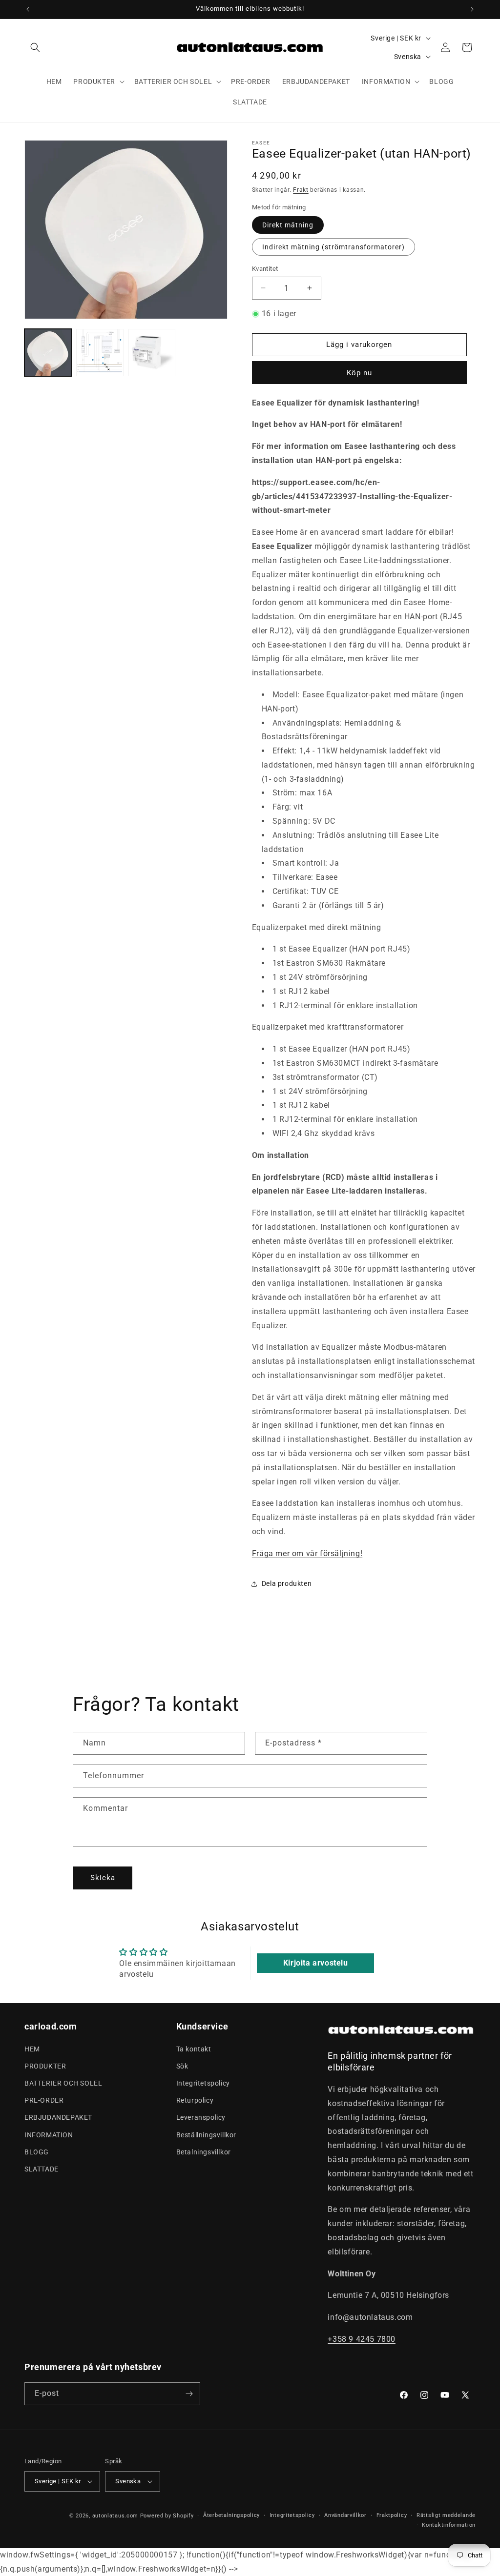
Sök (182, 2066)
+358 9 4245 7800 (362, 2339)
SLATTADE (42, 2169)
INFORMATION (49, 2135)
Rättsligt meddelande (446, 2515)
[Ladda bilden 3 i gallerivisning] (152, 352)
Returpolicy (195, 2100)
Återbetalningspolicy (231, 2515)
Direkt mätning (288, 225)
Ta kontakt (194, 2049)
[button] (35, 47)
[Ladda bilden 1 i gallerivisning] (48, 352)
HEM (32, 2049)
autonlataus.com (115, 2516)
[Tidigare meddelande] (28, 9)
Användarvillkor (345, 2515)
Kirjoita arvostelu (316, 1963)
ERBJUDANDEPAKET (58, 2117)
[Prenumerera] (189, 2394)
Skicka (103, 1878)
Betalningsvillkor (204, 2152)
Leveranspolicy (201, 2117)
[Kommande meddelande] (472, 9)
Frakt (301, 190)
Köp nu (359, 373)
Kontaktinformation (449, 2525)
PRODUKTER (45, 2066)
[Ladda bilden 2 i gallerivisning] (100, 352)
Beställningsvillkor (206, 2135)
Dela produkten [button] (287, 1583)
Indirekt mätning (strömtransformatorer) (333, 247)
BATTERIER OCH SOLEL (63, 2083)
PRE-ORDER (44, 2100)
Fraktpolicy (392, 2515)
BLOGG (37, 2152)
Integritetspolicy (203, 2083)
